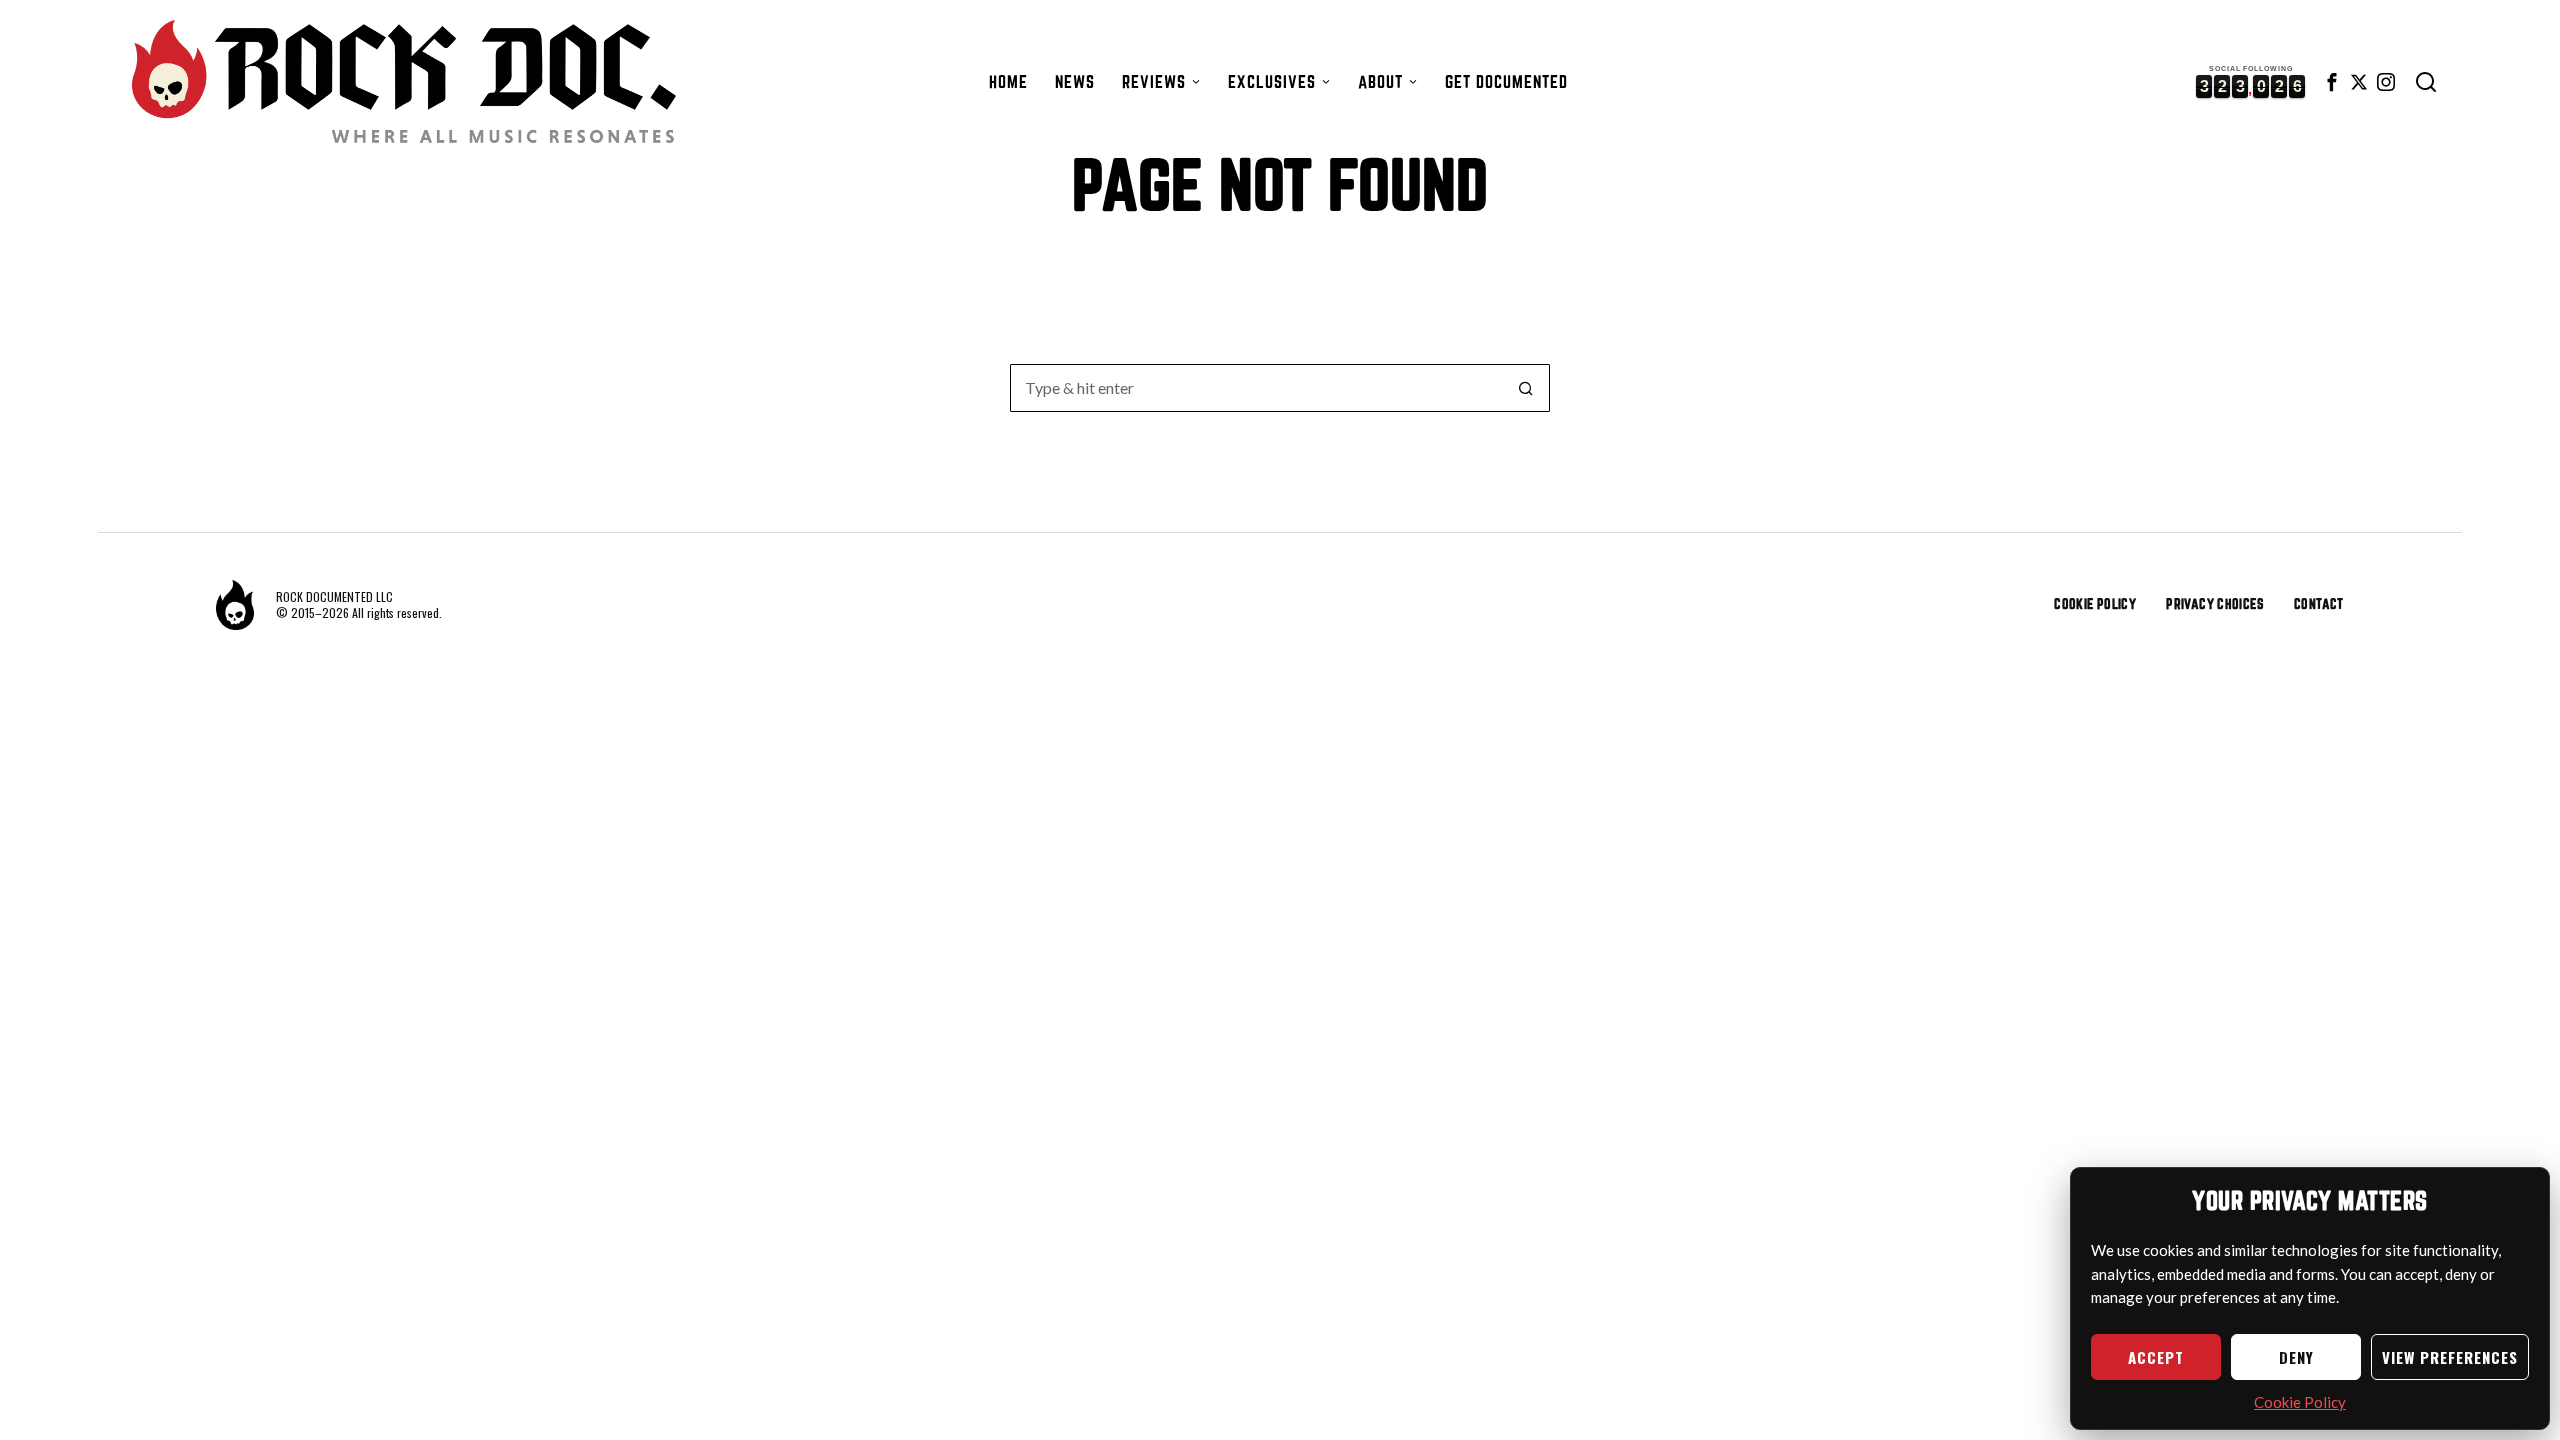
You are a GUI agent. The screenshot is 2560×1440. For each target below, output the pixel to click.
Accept (2156, 1357)
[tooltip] (2332, 82)
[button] (1526, 388)
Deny (2296, 1357)
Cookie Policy (2300, 1402)
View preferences (2450, 1357)
